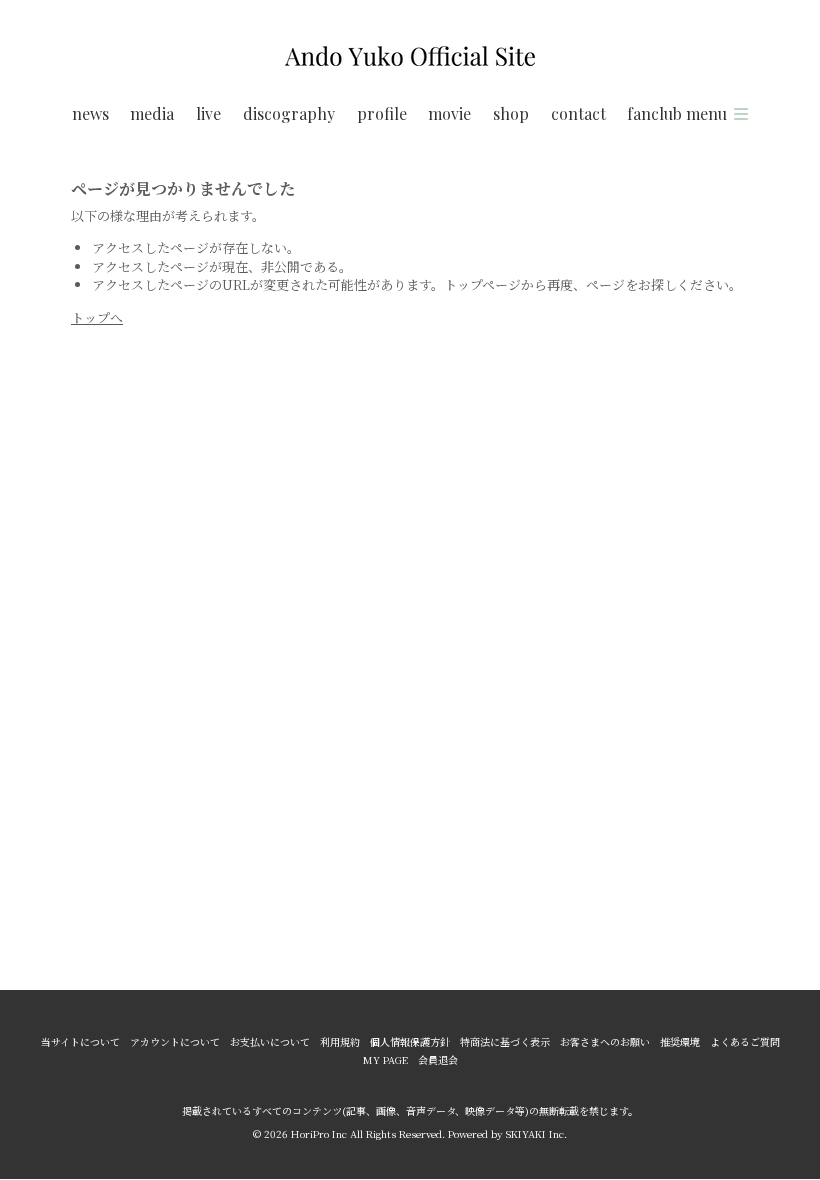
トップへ (97, 317)
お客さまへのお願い (605, 1042)
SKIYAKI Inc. (536, 1133)
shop (511, 113)
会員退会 (438, 1060)
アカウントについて (175, 1042)
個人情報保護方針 (410, 1042)
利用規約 (340, 1042)
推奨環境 (680, 1042)
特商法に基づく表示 (505, 1042)
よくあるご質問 (745, 1042)
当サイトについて (80, 1042)
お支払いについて (270, 1042)
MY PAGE (385, 1060)
